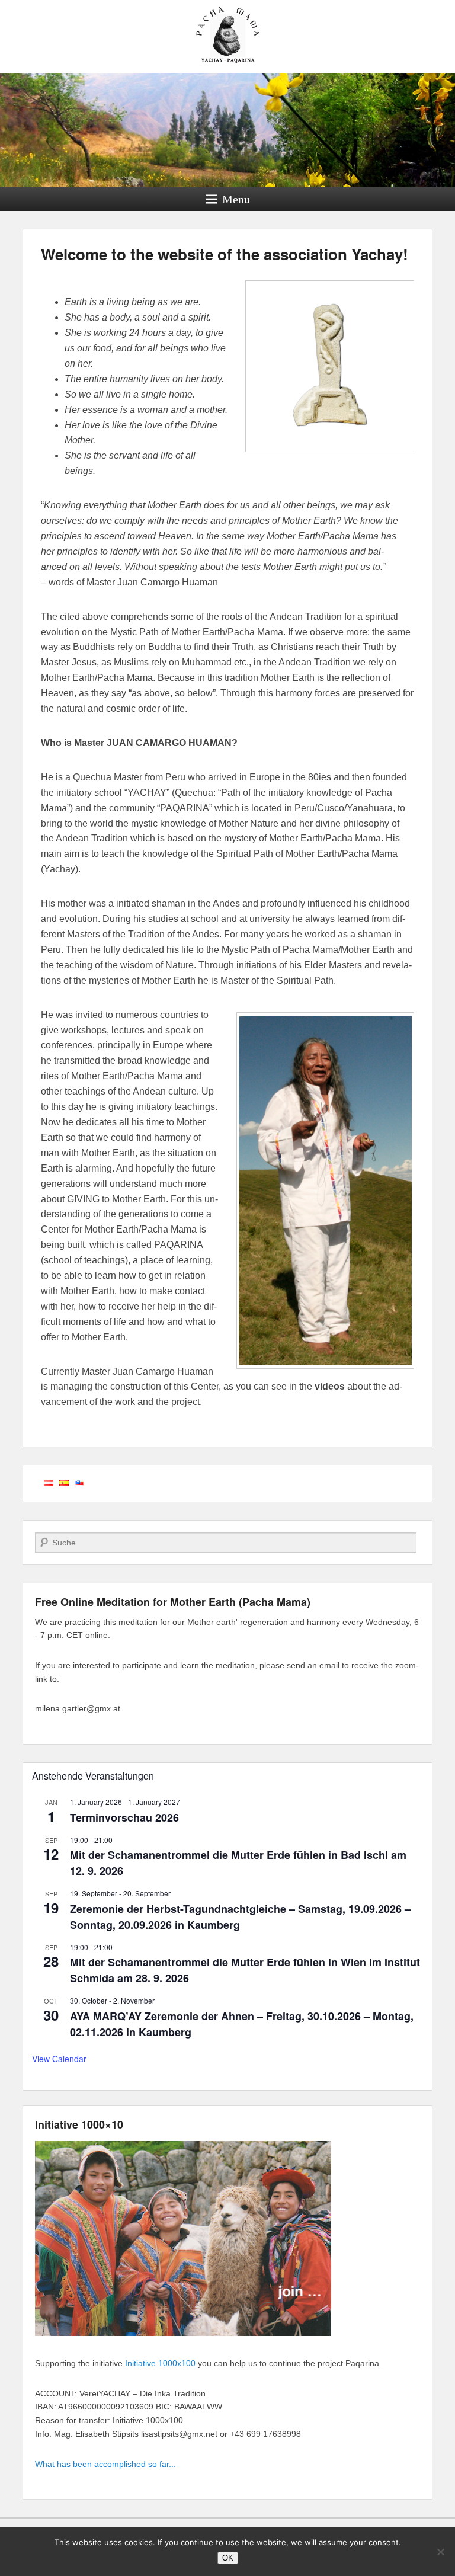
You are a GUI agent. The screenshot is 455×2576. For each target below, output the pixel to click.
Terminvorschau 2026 (124, 1817)
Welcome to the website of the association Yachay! (225, 254)
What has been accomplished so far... (105, 2464)
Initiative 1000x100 (160, 2363)
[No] (440, 2552)
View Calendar (59, 2059)
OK (228, 2558)
